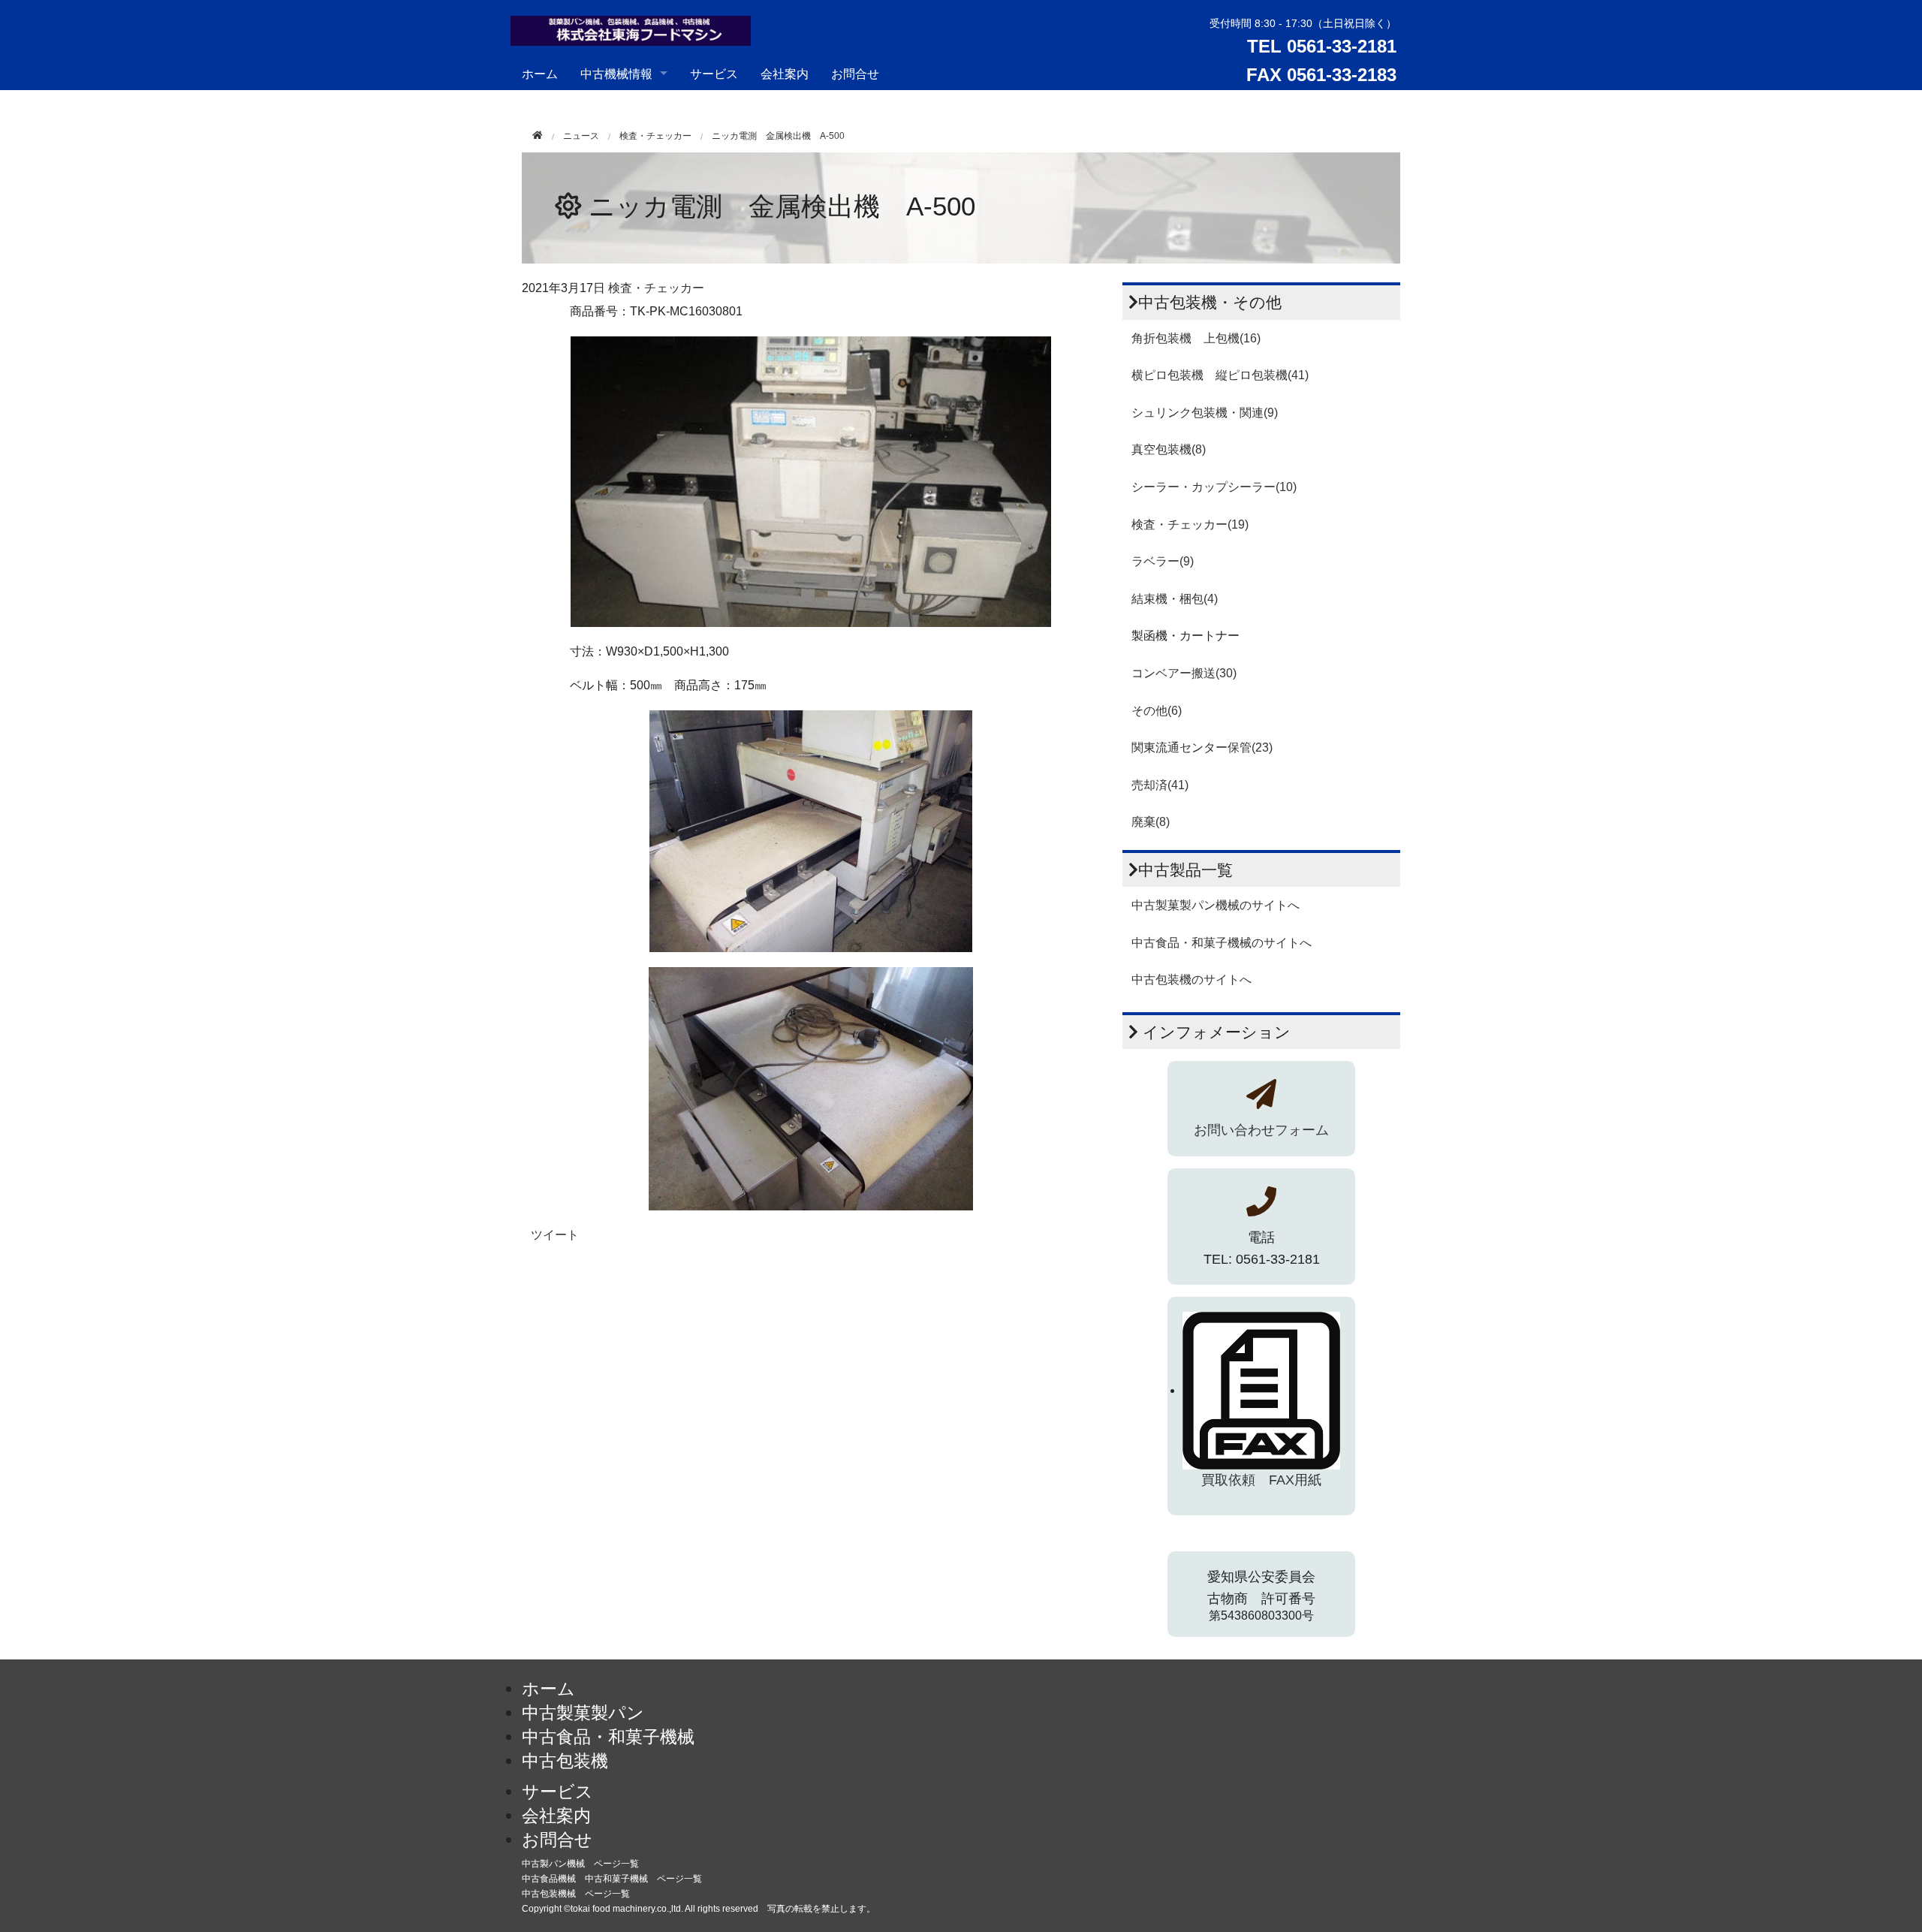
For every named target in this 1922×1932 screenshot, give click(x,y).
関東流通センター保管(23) (1202, 747)
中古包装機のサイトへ (1191, 980)
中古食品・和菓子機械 (608, 1737)
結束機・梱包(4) (1175, 599)
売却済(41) (1160, 785)
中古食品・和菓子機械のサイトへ (1222, 943)
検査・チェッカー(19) (1190, 524)
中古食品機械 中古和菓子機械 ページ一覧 (612, 1879)
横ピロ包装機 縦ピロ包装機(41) (1220, 375)
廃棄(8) (1151, 822)
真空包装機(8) (1169, 449)
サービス (714, 73)
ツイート (555, 1235)
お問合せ (855, 73)
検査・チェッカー (655, 136)
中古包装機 (565, 1761)
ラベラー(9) (1163, 561)
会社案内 (785, 73)
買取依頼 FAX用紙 (1261, 1480)
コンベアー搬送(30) (1184, 673)
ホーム (540, 73)
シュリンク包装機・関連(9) (1205, 413)
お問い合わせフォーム (1261, 1130)
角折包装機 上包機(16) (1196, 338)
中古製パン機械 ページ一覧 (580, 1864)
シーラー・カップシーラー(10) (1214, 487)
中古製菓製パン (583, 1713)
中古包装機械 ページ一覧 (576, 1894)
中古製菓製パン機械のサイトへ (1216, 905)
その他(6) (1157, 711)
